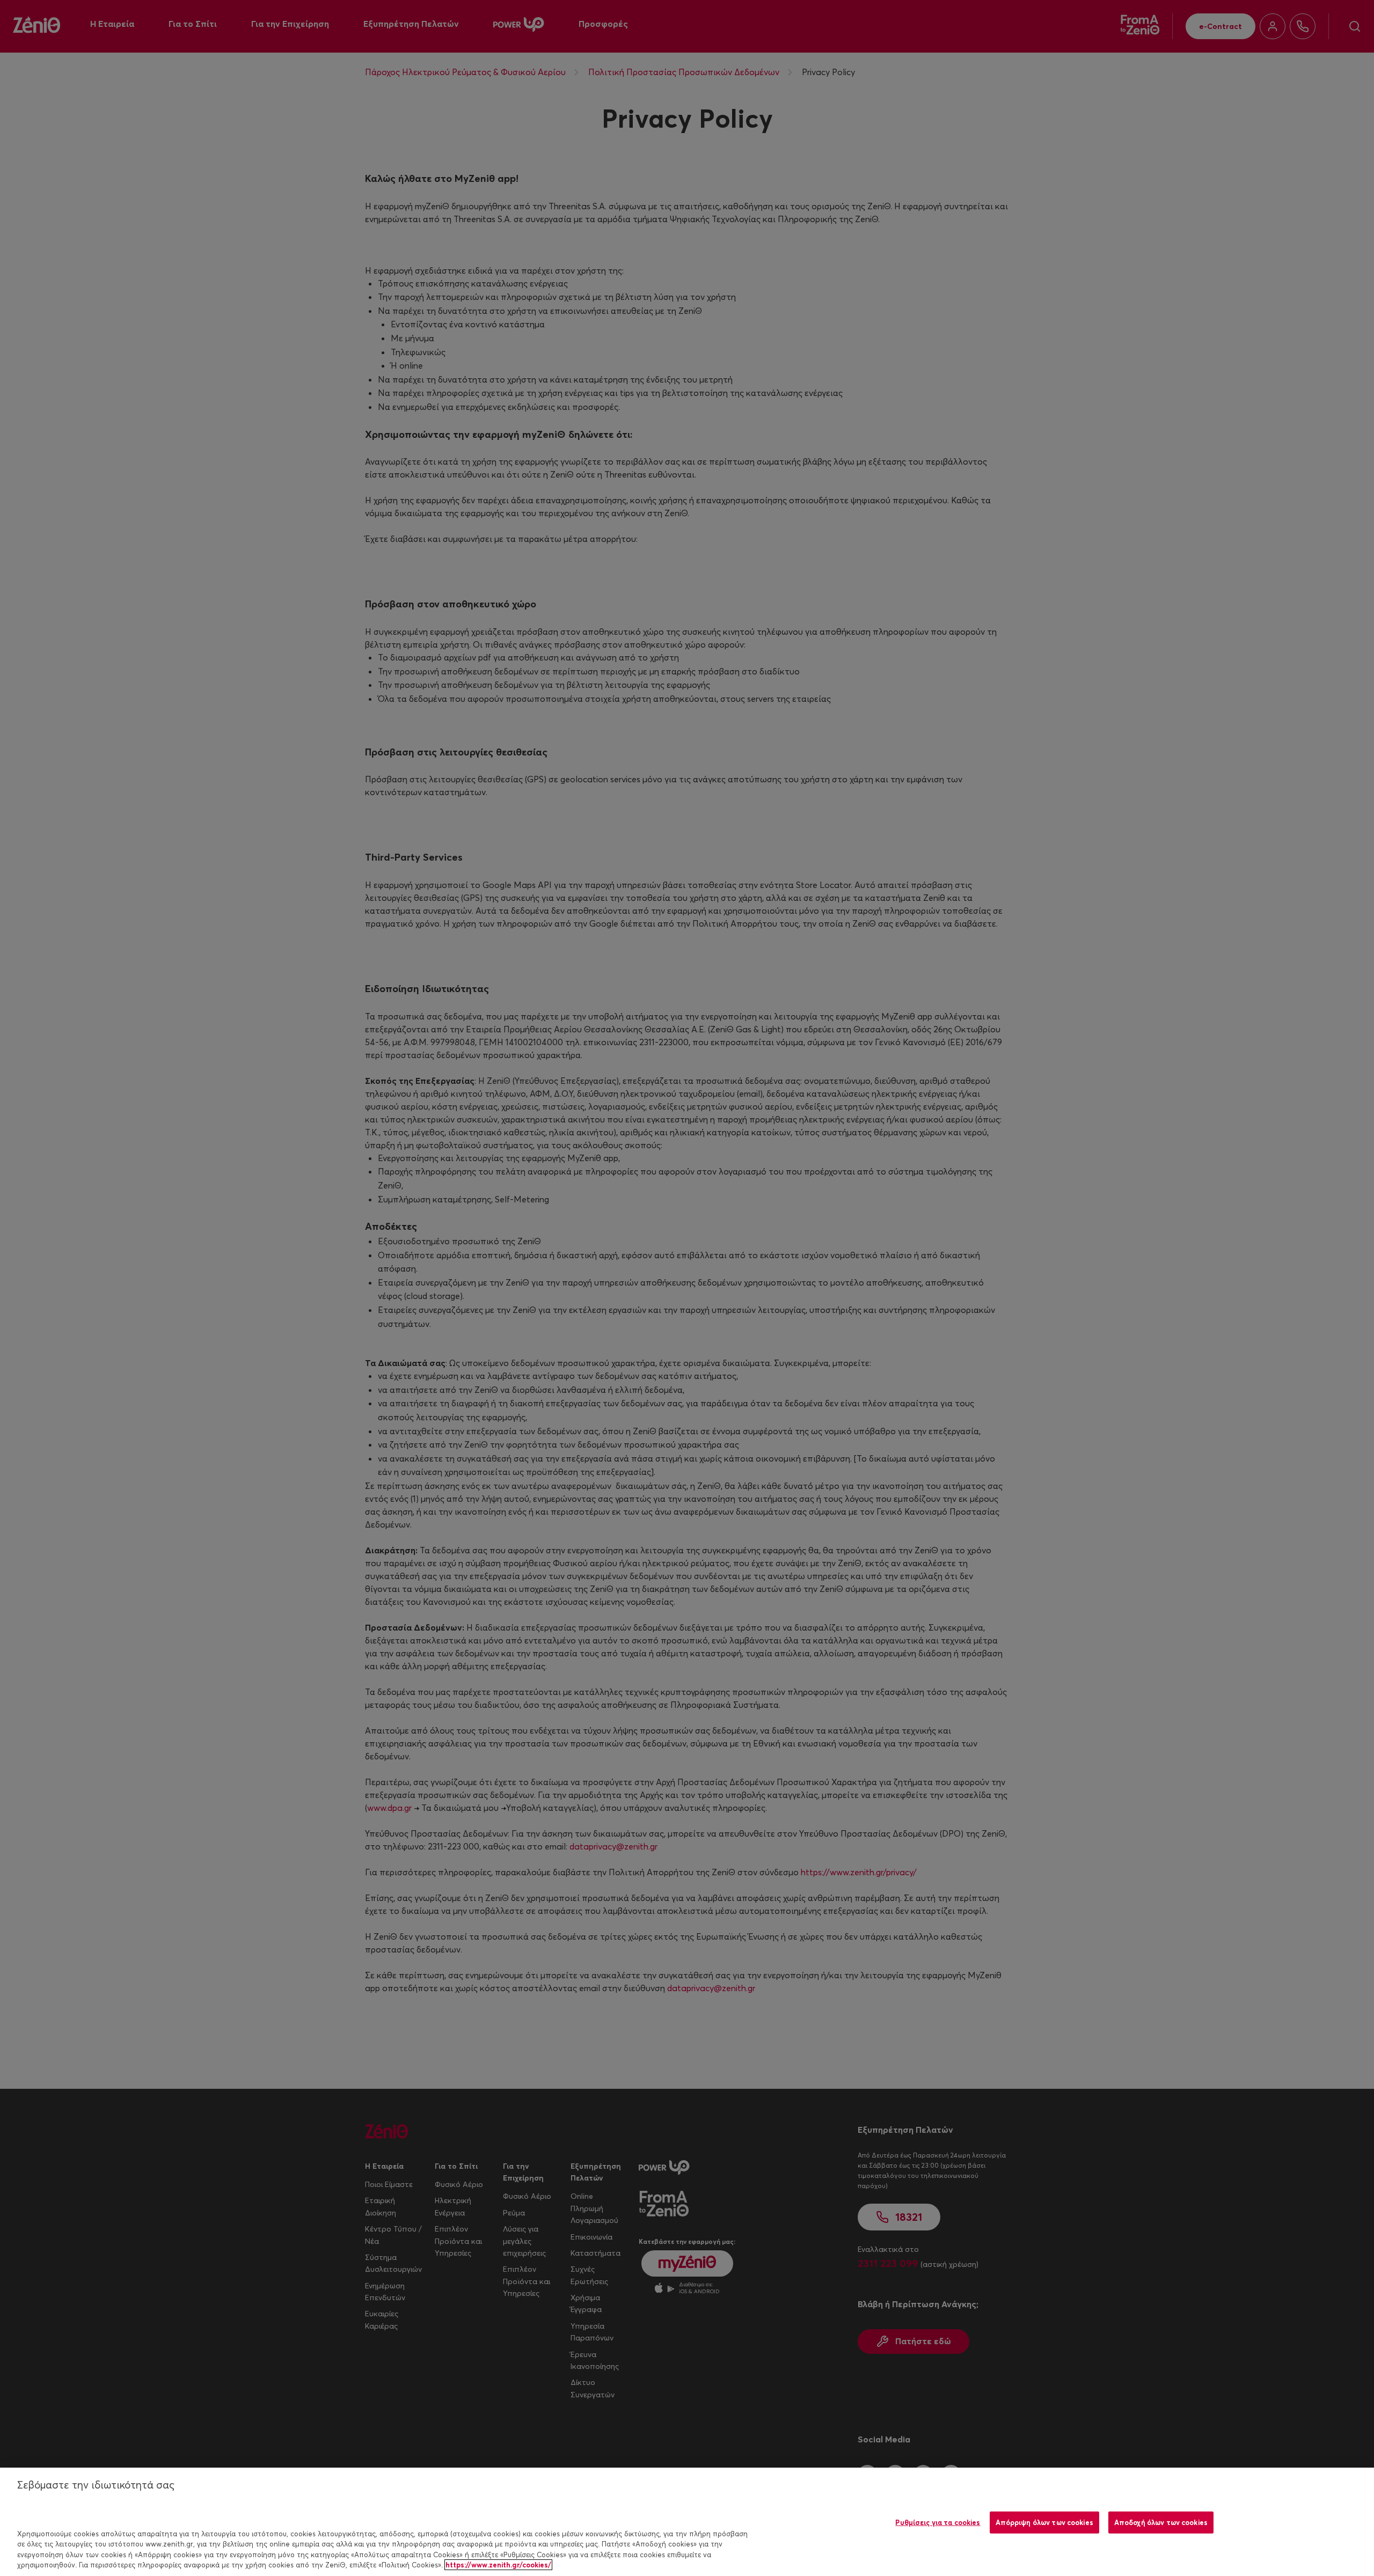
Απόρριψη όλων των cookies (1044, 2522)
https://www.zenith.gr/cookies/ (498, 2565)
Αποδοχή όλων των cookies (1161, 2522)
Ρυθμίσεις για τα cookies (938, 2522)
